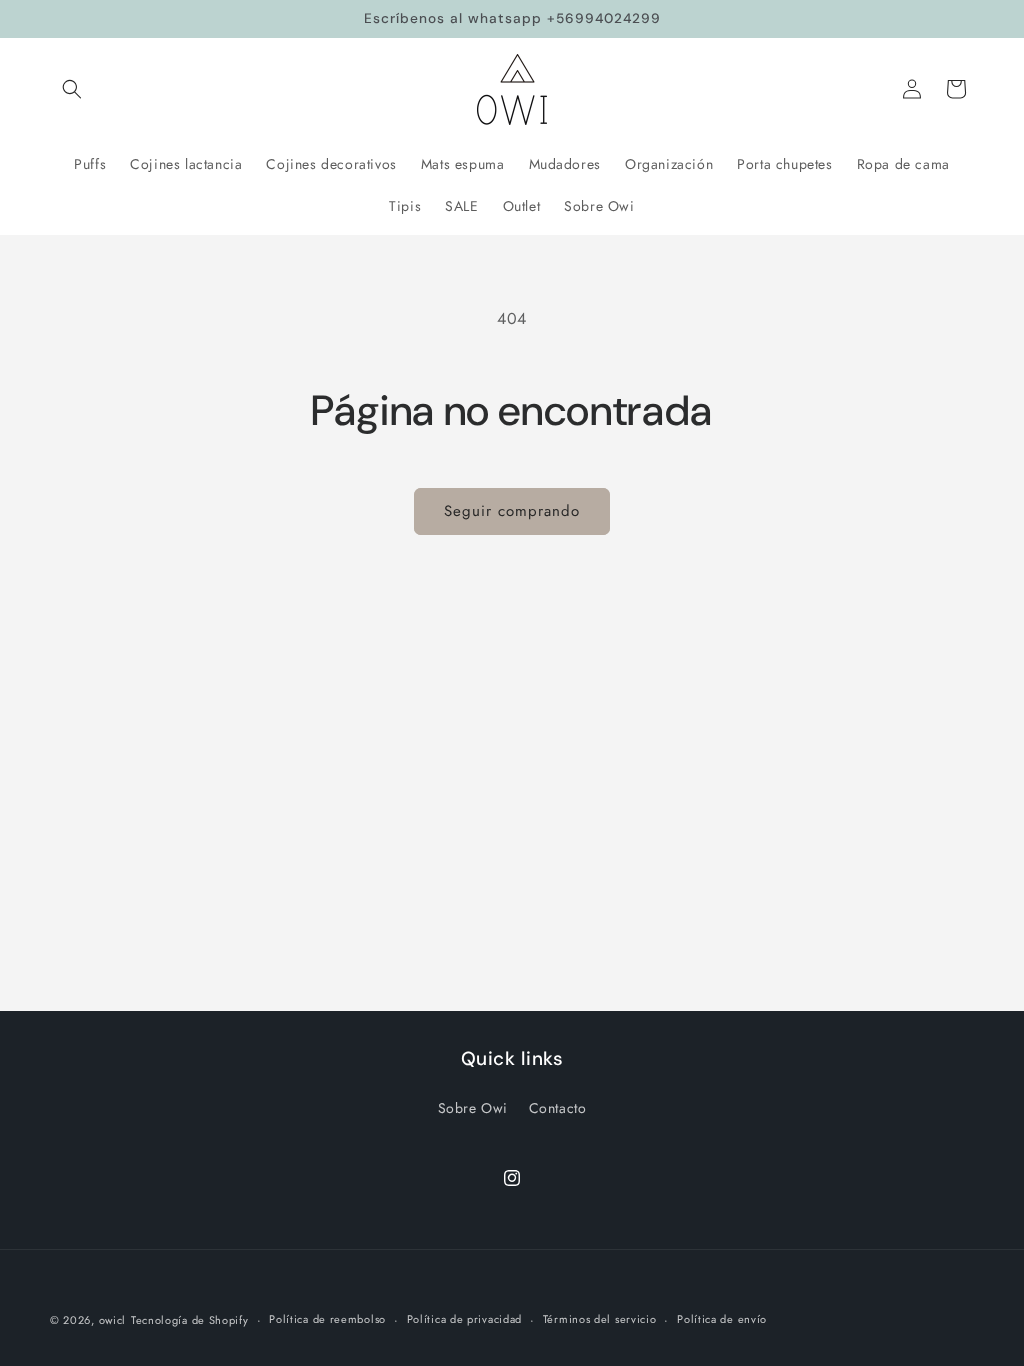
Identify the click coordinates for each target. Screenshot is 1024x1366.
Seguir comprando (512, 511)
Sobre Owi (473, 1108)
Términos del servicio (600, 1319)
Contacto (558, 1108)
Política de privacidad (464, 1319)
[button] (72, 89)
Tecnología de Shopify (190, 1320)
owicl (113, 1320)
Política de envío (722, 1319)
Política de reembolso (327, 1319)
